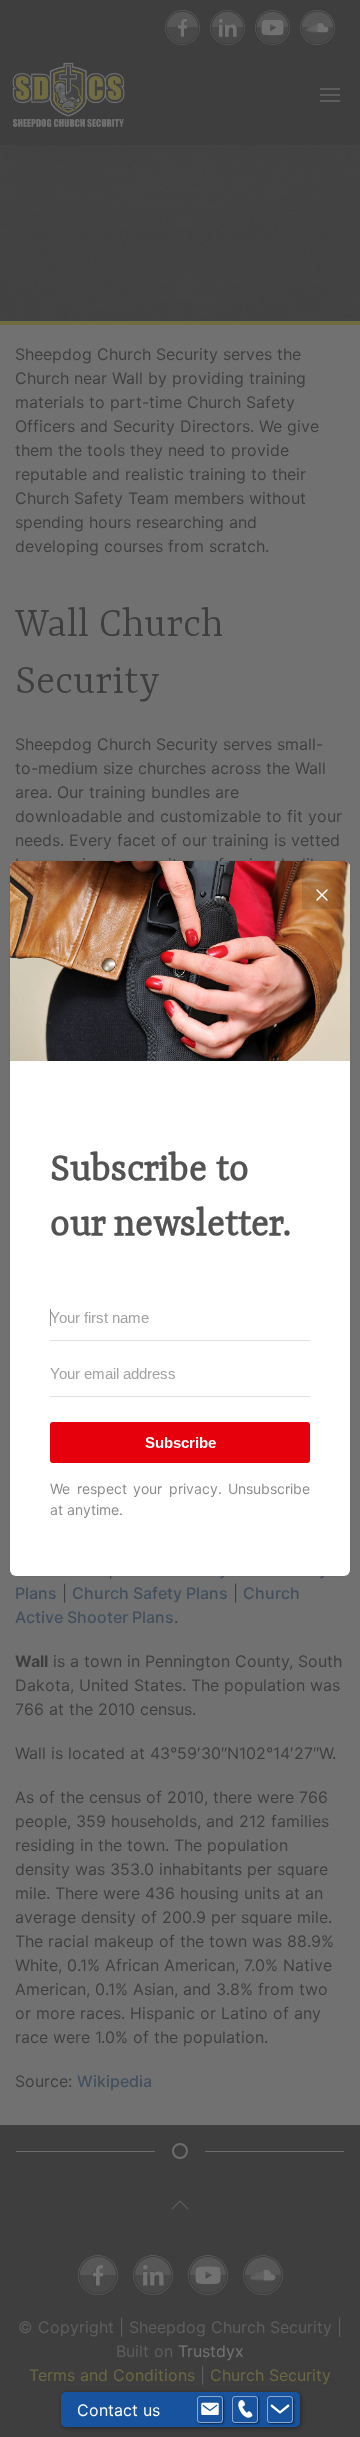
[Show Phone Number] (245, 2410)
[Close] (322, 889)
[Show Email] (210, 2410)
